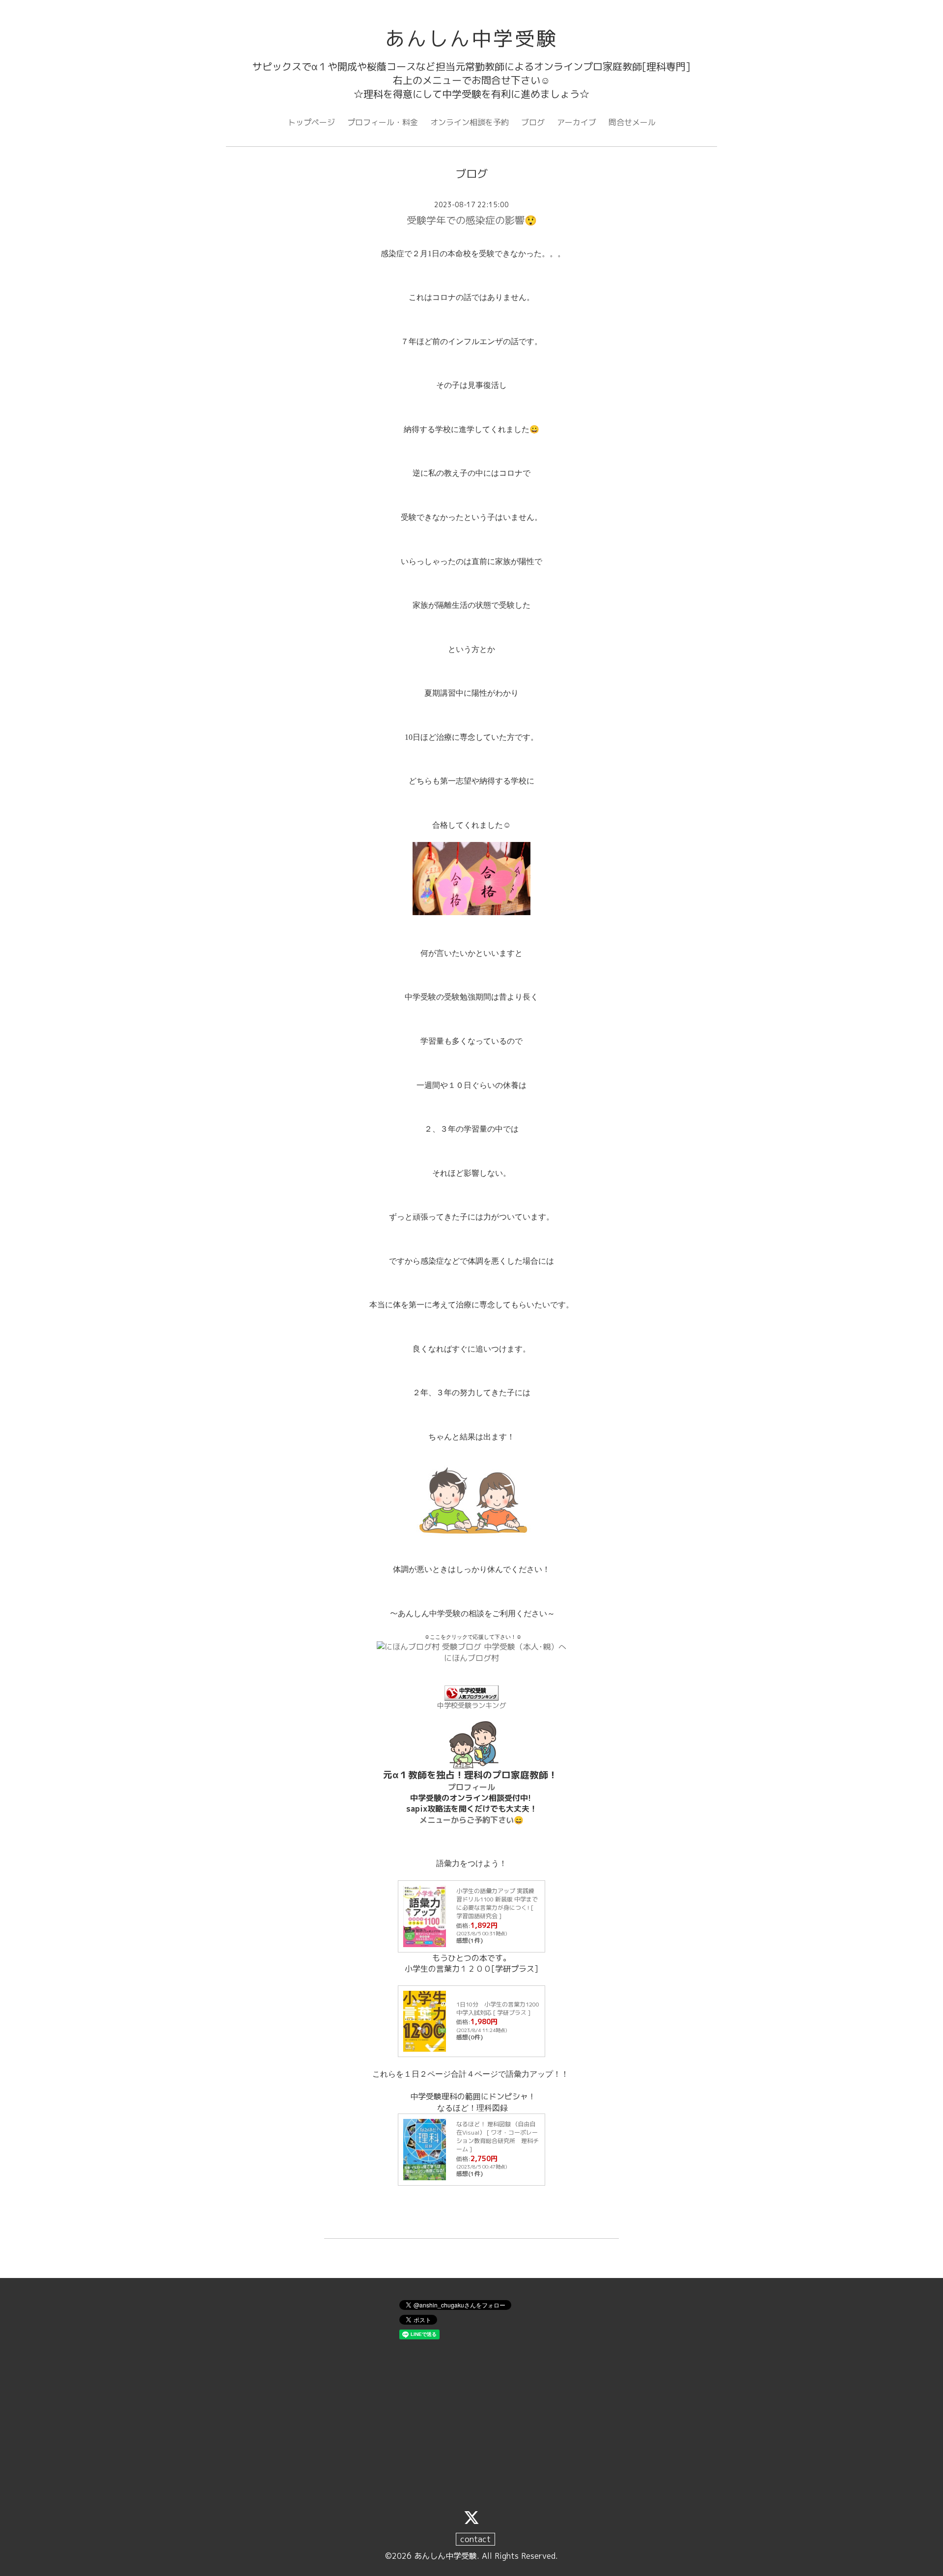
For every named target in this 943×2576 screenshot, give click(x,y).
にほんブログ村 (471, 1658)
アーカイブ (577, 122)
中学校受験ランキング (471, 1706)
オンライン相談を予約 (470, 122)
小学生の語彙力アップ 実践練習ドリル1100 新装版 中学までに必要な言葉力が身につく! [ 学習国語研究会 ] (497, 1903)
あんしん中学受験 (471, 38)
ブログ (533, 122)
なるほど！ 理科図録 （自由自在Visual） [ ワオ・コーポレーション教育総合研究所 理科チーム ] (498, 2136)
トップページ (311, 122)
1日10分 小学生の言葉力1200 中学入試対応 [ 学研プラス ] (498, 2008)
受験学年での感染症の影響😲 (472, 220)
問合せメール (632, 122)
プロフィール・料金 (383, 122)
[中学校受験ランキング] (471, 1693)
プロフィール (471, 1787)
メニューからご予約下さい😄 (471, 1820)
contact (475, 2539)
